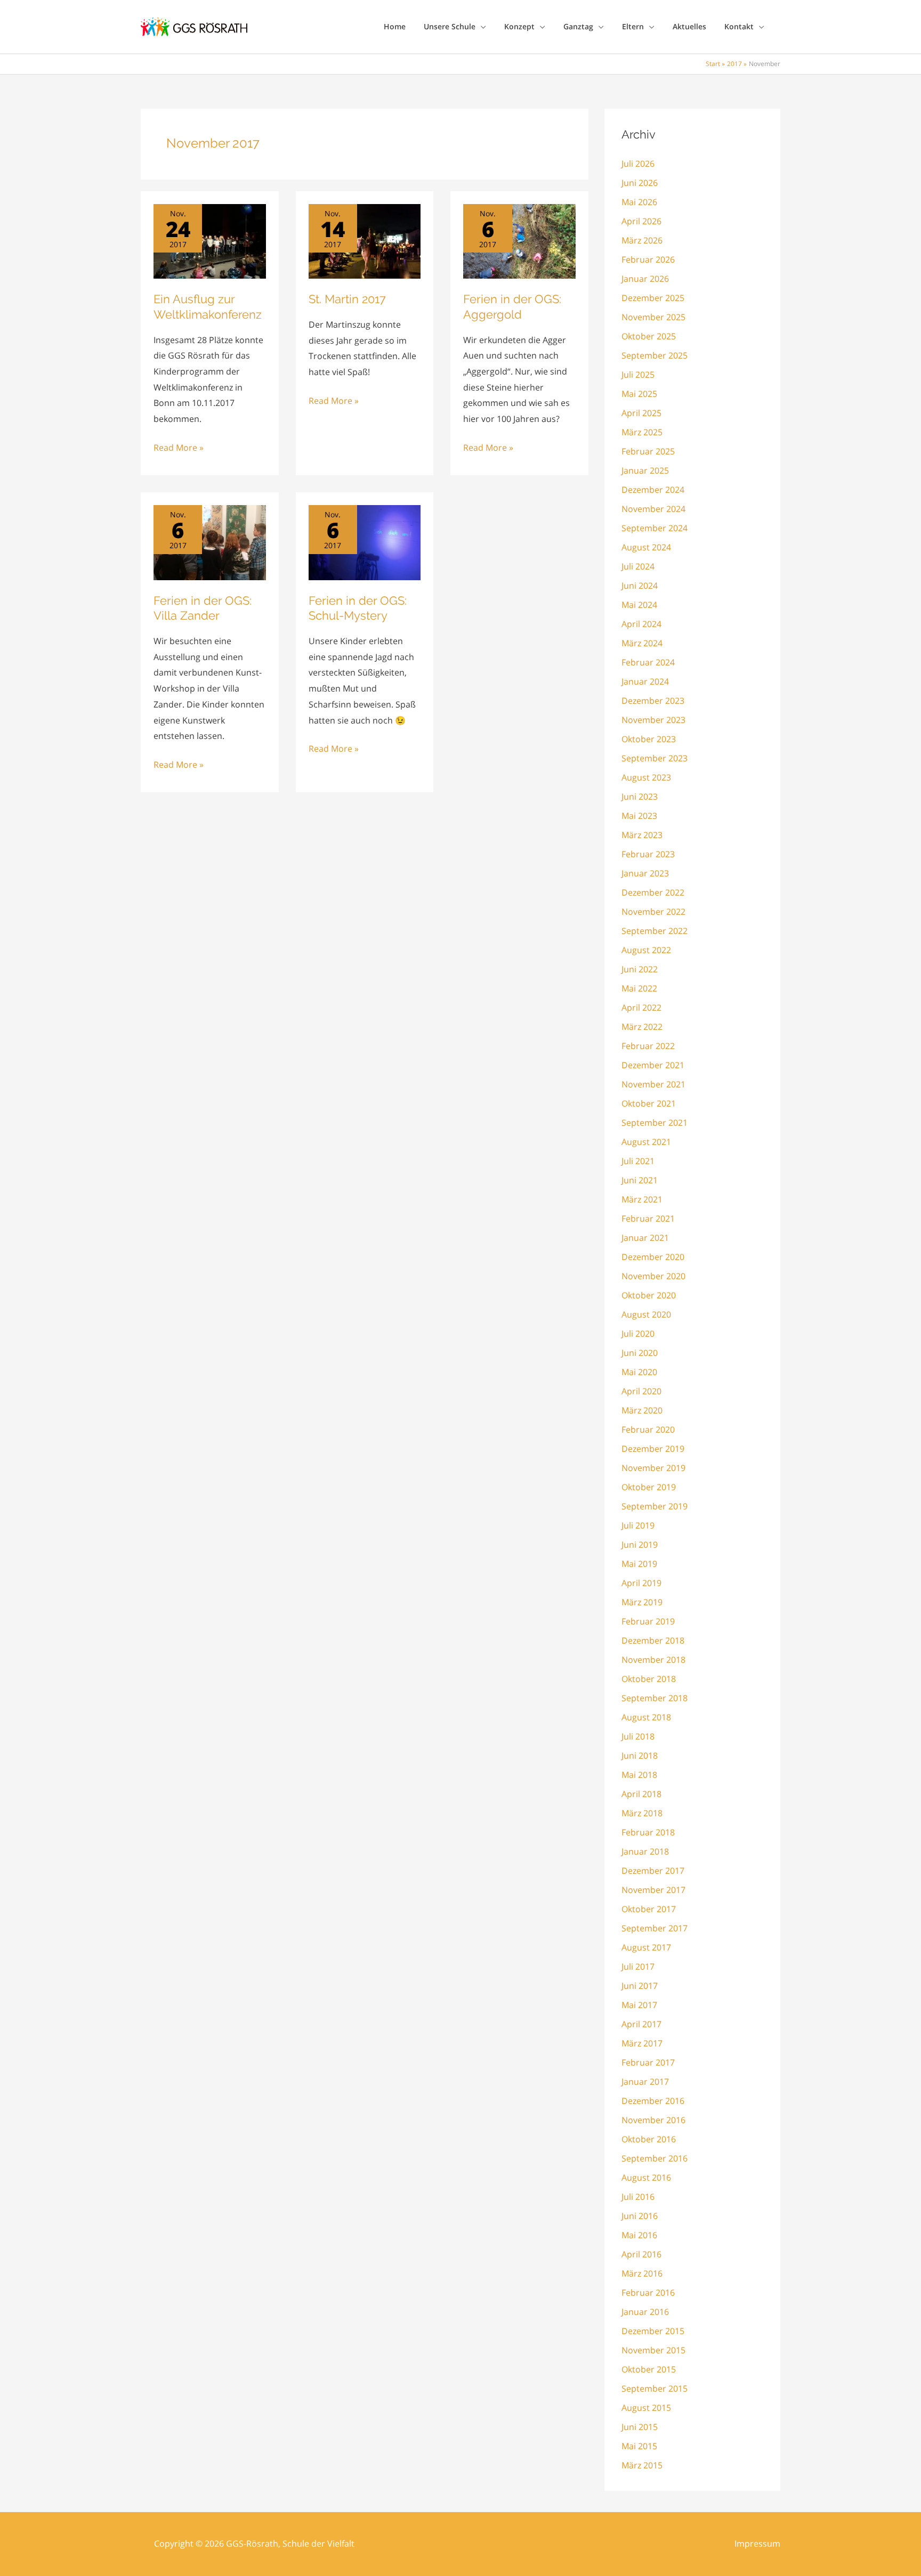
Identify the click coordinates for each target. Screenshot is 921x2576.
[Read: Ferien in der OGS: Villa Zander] (210, 542)
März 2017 (642, 2043)
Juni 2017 (640, 1986)
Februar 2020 (648, 1429)
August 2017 (646, 1947)
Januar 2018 (645, 1851)
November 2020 (653, 1276)
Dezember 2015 (653, 2331)
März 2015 (642, 2465)
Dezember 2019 (653, 1449)
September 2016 (655, 2158)
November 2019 (653, 1468)
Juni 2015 (640, 2427)
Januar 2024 (645, 681)
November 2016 (653, 2120)
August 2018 (646, 1717)
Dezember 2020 (653, 1257)
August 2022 (646, 950)
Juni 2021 (640, 1180)
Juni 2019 (640, 1545)
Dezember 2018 (653, 1640)
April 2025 (641, 413)
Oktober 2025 (649, 336)
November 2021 (653, 1084)
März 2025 (642, 432)
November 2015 (653, 2350)
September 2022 (655, 931)
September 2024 (655, 528)
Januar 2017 (645, 2082)
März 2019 (642, 1602)
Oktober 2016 (649, 2139)
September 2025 (655, 355)
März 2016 (642, 2273)
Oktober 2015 (649, 2369)
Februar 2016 (648, 2293)
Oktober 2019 (649, 1487)
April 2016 (641, 2254)
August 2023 (646, 777)
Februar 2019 (648, 1621)
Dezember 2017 (653, 1871)
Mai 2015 (639, 2446)
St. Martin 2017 (347, 299)
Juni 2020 (640, 1353)
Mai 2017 (639, 2005)
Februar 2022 (648, 1046)
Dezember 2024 (653, 490)
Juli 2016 (638, 2197)
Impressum (757, 2544)
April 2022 (641, 1007)
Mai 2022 (639, 988)
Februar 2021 (648, 1218)
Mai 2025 (639, 394)
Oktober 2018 (649, 1679)
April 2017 (641, 2024)
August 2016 (646, 2177)
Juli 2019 (638, 1525)
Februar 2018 (648, 1832)
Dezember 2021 (653, 1065)
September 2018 (655, 1698)
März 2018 (642, 1813)
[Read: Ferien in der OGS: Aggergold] (519, 240)
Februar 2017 (648, 2062)
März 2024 (642, 643)
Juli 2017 (638, 1966)
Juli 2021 (638, 1161)
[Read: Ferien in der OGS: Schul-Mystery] (365, 542)
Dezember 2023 (653, 701)
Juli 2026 (638, 164)
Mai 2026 (639, 202)
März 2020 (642, 1410)
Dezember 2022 (653, 892)
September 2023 (655, 758)
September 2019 (655, 1506)
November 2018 (653, 1660)
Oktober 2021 (649, 1103)
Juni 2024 (640, 586)
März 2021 (642, 1199)
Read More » (179, 449)
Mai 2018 (639, 1775)
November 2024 (653, 509)
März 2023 (642, 835)
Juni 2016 (640, 2216)
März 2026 (642, 240)
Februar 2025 (648, 451)
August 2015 (646, 2408)
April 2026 (641, 221)
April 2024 (641, 624)
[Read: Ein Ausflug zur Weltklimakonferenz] (210, 240)
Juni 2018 (640, 1756)
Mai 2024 (639, 605)
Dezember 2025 (653, 298)
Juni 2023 (640, 797)
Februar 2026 (648, 259)
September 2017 (655, 1928)
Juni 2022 (640, 969)
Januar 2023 (645, 873)
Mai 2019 (639, 1564)
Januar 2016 (645, 2312)
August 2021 (646, 1142)
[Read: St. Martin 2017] (365, 240)
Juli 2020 (638, 1334)
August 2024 (646, 547)
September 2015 (655, 2388)
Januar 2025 (645, 470)
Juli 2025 (638, 375)
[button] (481, 27)
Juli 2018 (638, 1736)
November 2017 (653, 1890)
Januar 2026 (645, 279)
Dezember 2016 (653, 2101)
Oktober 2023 (649, 739)
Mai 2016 (639, 2235)
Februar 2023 (648, 854)
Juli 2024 (638, 566)
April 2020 (641, 1391)
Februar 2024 (648, 662)
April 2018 (641, 1794)
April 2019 (641, 1583)
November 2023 (653, 720)
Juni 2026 (640, 183)
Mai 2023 (639, 816)
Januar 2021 (645, 1238)
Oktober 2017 (649, 1909)
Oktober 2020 (649, 1295)
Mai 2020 (639, 1372)
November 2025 (653, 317)
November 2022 (653, 912)
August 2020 (646, 1314)
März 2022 (642, 1027)
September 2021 (655, 1123)
